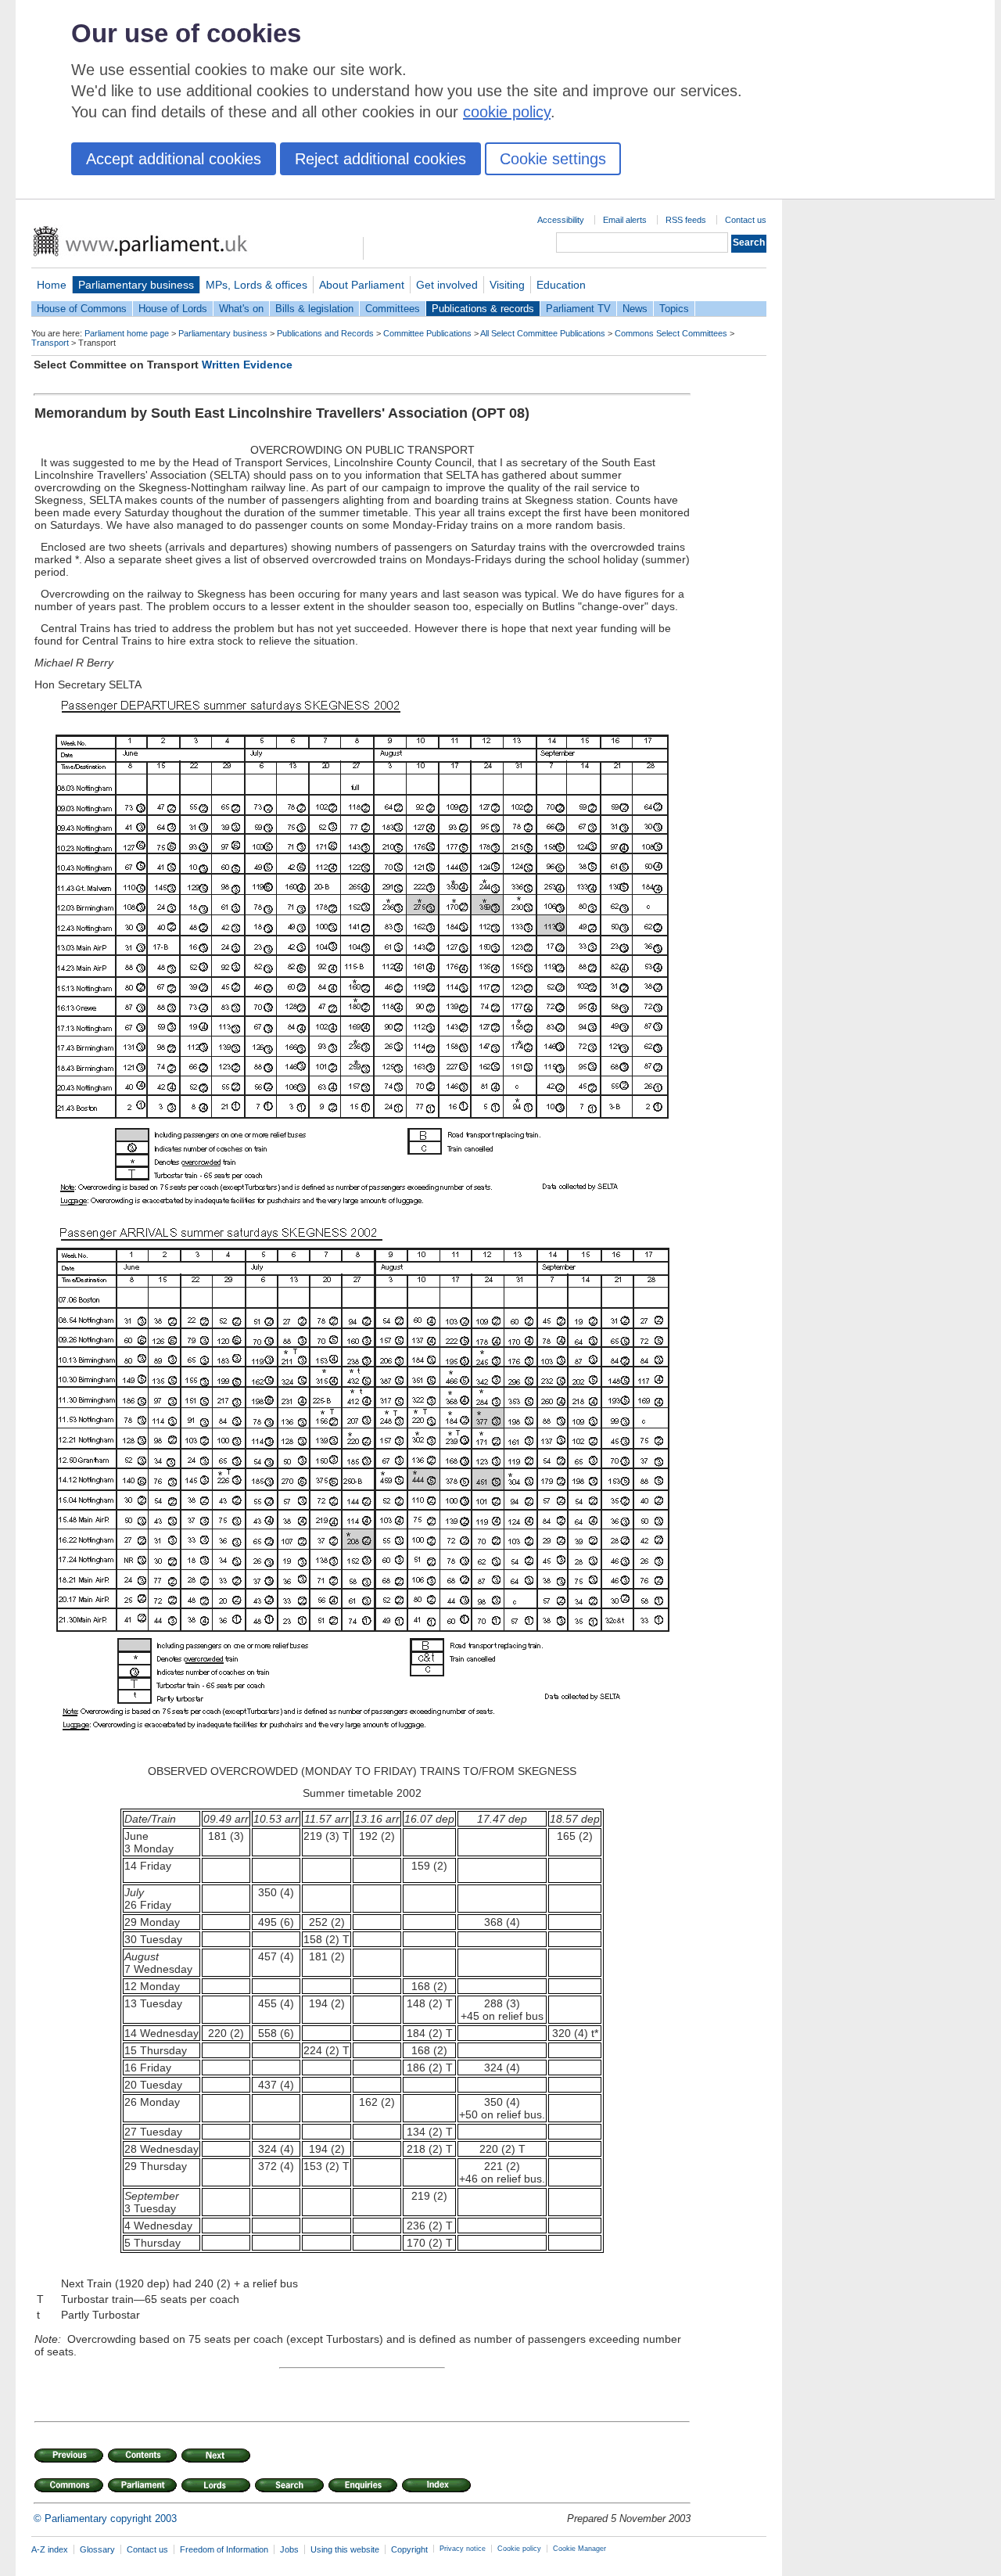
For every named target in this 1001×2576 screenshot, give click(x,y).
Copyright (409, 2549)
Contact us (746, 220)
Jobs (289, 2549)
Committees (393, 309)
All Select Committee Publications (543, 333)
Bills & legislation (314, 309)
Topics (674, 309)
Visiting (507, 285)
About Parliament (362, 285)
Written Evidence (247, 365)
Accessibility (561, 220)
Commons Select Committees (671, 333)
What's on (241, 309)
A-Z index (50, 2549)
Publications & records (483, 309)
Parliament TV (578, 309)
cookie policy (507, 112)
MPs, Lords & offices (257, 285)
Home (52, 285)
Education (561, 285)
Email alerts (625, 220)
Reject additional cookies (380, 159)
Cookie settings (553, 159)
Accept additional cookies (174, 159)
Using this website (345, 2549)
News (635, 309)
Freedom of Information (224, 2549)
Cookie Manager (579, 2549)
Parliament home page (127, 333)
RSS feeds (686, 220)
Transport (50, 343)
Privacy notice (463, 2549)
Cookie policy (519, 2549)
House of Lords (173, 309)
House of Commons (82, 309)
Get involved (447, 285)
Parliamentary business (136, 285)
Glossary (97, 2549)
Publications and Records (325, 333)
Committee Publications (427, 333)
